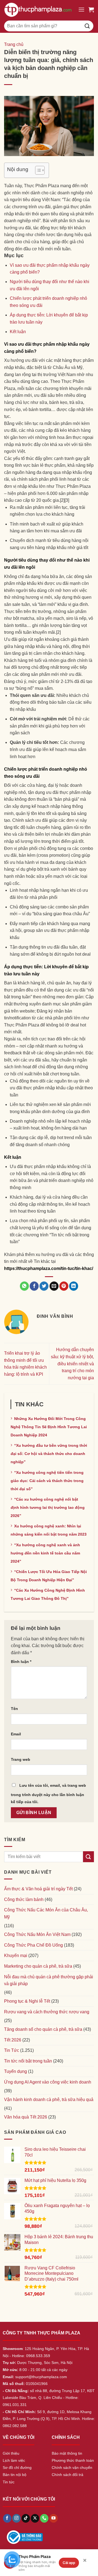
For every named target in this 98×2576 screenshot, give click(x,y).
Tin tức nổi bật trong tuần (28, 2061)
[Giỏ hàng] (91, 10)
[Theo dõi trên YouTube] (53, 2518)
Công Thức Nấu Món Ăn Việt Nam (37, 1934)
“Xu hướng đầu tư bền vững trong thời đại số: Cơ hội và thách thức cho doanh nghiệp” (49, 1454)
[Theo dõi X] (35, 2518)
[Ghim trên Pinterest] (64, 1286)
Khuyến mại (16, 1956)
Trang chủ (14, 44)
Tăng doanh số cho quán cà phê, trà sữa (43, 2029)
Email (16, 1734)
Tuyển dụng (16, 2071)
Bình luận (21, 1662)
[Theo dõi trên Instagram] (16, 2518)
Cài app (69, 2563)
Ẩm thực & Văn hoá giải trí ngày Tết (38, 1889)
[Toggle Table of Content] (37, 170)
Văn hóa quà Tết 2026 (26, 2117)
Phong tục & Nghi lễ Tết (27, 2001)
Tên (14, 1709)
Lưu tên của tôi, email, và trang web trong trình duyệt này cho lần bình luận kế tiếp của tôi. (48, 1794)
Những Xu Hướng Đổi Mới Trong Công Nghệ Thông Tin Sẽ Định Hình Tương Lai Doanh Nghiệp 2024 (49, 1427)
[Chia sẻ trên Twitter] (44, 1286)
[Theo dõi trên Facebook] (7, 2518)
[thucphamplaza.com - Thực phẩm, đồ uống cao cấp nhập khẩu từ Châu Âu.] (39, 10)
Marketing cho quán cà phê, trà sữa (38, 1966)
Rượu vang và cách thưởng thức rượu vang (47, 2012)
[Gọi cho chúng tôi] (44, 2518)
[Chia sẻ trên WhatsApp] (24, 1286)
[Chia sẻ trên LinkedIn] (74, 1286)
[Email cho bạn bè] (54, 1286)
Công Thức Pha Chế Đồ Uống (33, 1945)
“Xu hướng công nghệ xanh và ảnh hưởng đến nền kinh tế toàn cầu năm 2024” (45, 1553)
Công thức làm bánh (24, 1899)
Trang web (21, 1759)
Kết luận (18, 332)
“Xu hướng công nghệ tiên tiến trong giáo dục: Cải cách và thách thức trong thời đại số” (47, 1481)
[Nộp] (87, 26)
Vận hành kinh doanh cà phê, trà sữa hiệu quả (49, 2100)
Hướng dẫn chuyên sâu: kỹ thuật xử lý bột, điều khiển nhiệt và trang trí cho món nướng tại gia (72, 1364)
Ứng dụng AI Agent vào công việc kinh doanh (48, 2082)
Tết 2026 (13, 2040)
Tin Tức (12, 2050)
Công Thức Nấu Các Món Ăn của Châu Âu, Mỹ (46, 1913)
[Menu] (81, 9)
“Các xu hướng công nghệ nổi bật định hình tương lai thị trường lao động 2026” (48, 1507)
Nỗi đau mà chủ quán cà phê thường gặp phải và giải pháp (49, 1980)
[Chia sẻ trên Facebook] (34, 1286)
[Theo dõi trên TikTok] (26, 2518)
